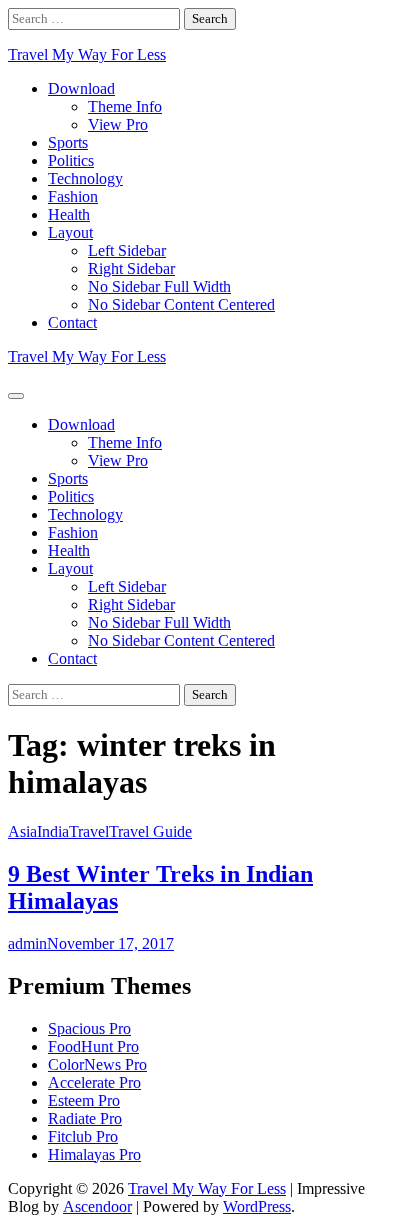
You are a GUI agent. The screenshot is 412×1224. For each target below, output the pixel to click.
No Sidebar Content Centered (181, 304)
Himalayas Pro (94, 1154)
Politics (71, 160)
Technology (85, 178)
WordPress (257, 1206)
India (53, 831)
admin (27, 943)
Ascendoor (97, 1206)
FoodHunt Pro (93, 1046)
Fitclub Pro (83, 1136)
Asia (22, 831)
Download (81, 88)
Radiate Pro (85, 1118)
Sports (68, 142)
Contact (72, 322)
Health (69, 214)
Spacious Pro (89, 1028)
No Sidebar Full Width (159, 286)
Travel (89, 831)
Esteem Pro (84, 1100)
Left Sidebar (127, 250)
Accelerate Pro (94, 1082)
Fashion (73, 196)
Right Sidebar (131, 268)
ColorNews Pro (97, 1064)
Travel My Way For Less (87, 54)
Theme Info (125, 106)
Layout (70, 232)
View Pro (118, 124)
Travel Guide (150, 831)
